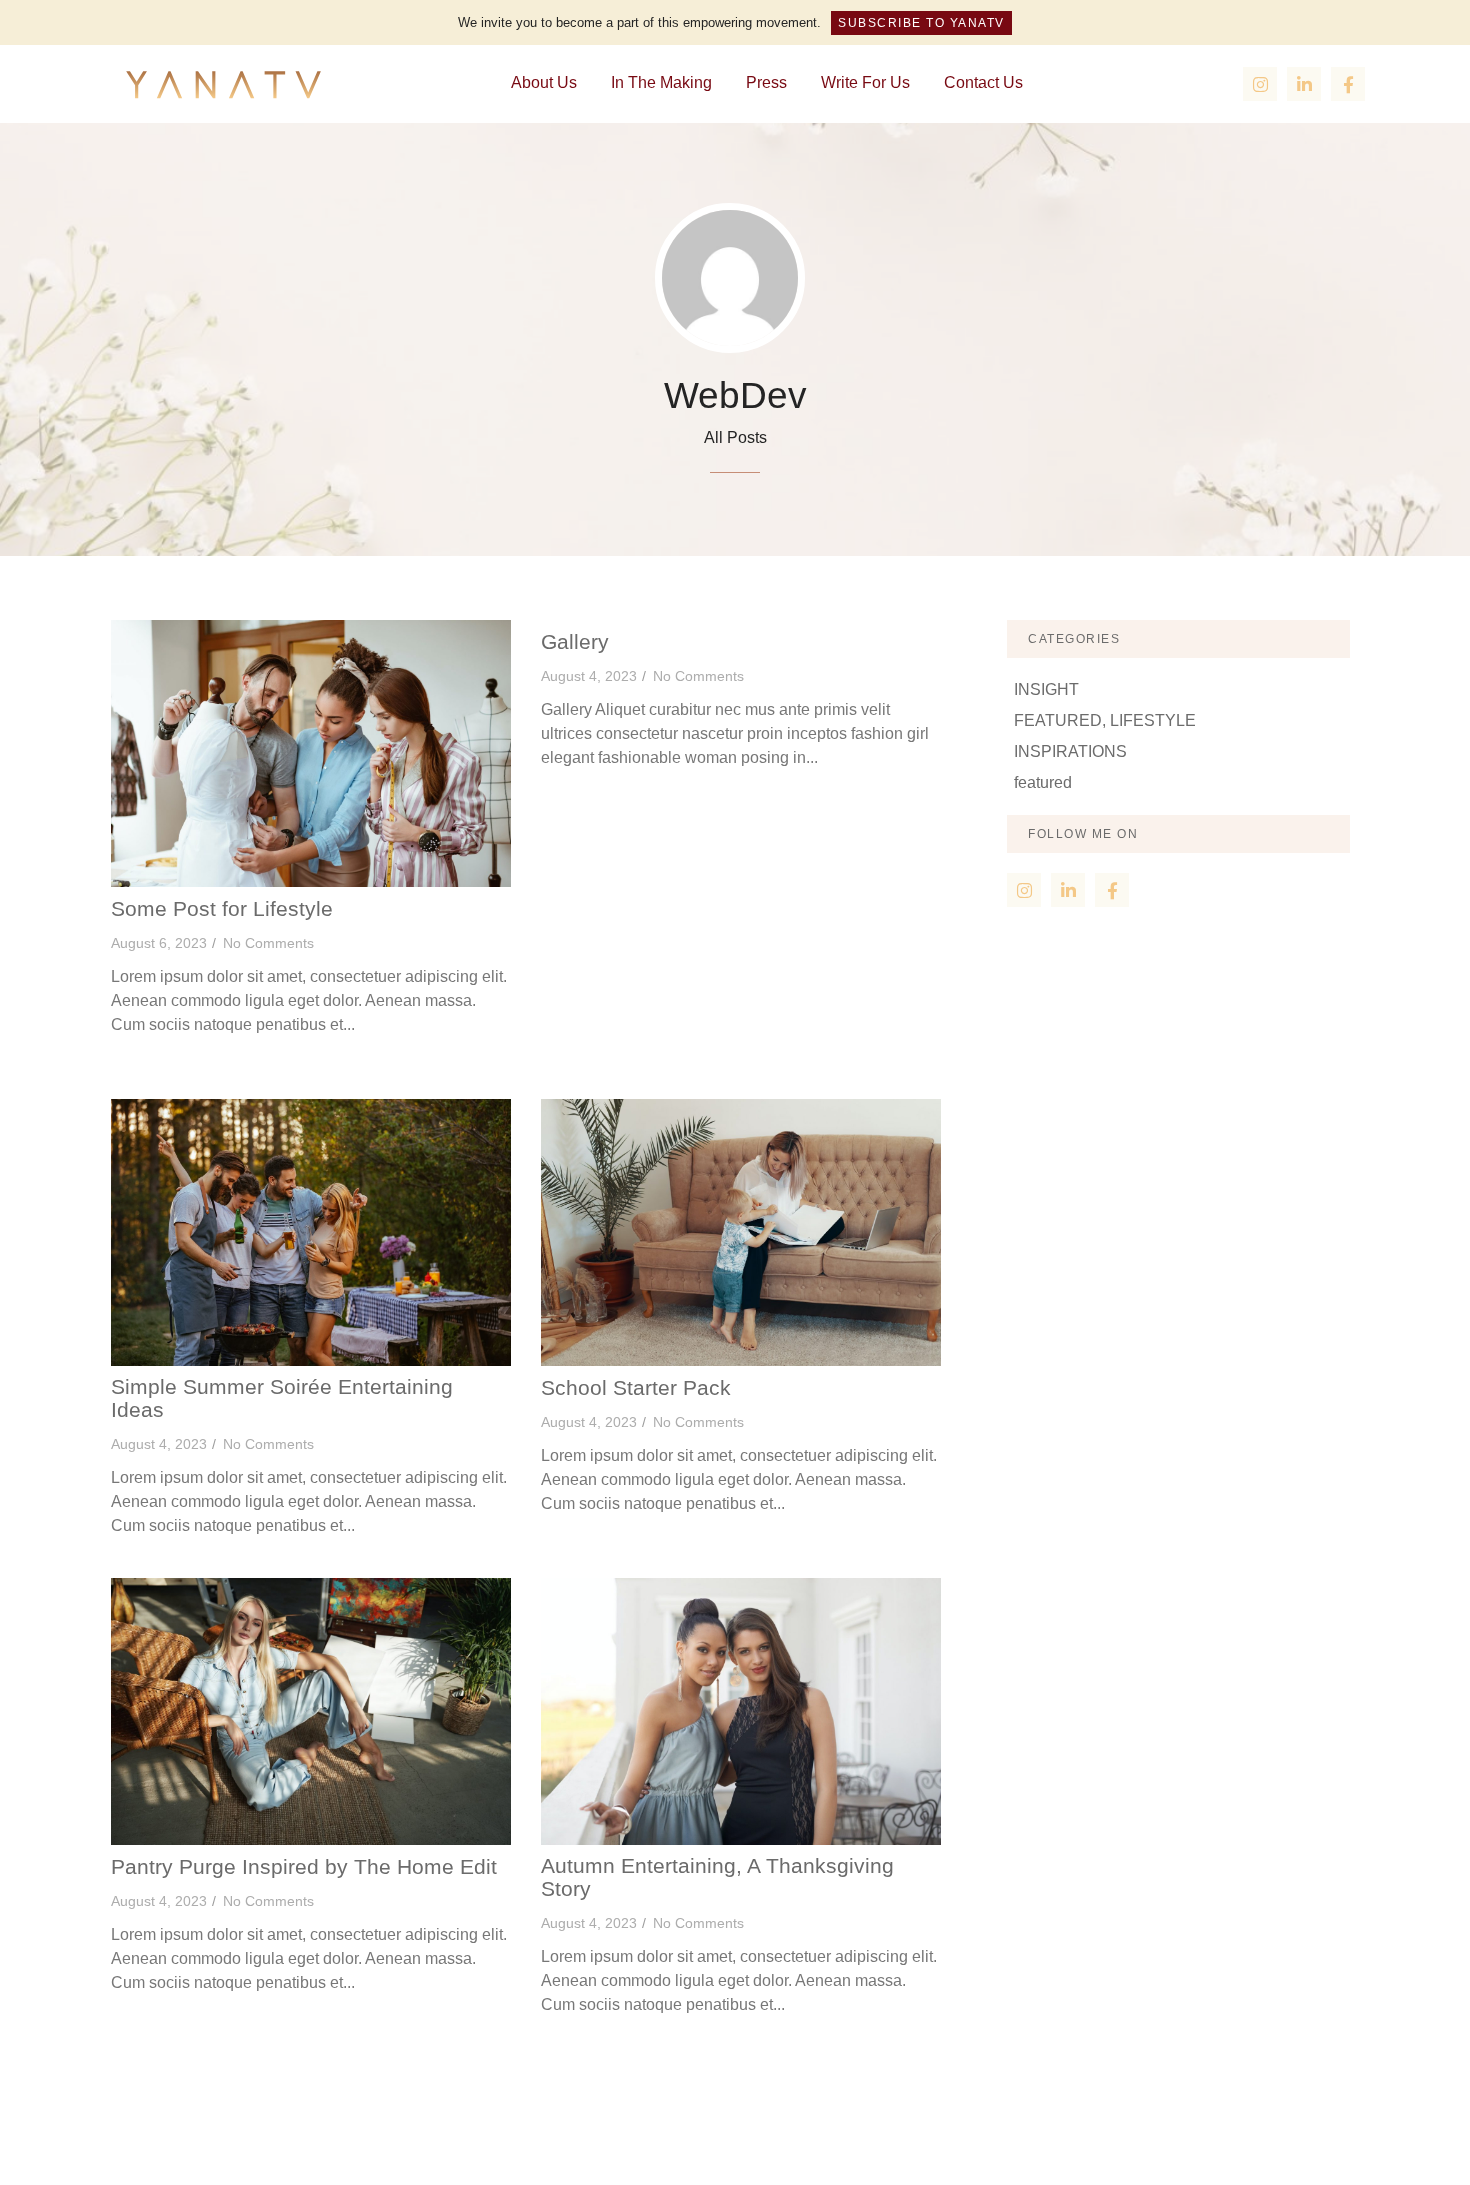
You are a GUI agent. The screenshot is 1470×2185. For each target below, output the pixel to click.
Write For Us (865, 82)
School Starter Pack (636, 1388)
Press (766, 82)
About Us (544, 82)
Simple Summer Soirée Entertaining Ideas (282, 1399)
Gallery (575, 642)
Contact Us (983, 82)
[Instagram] (1260, 84)
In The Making (661, 82)
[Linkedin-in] (1304, 84)
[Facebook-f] (1348, 84)
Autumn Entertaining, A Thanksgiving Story (717, 1878)
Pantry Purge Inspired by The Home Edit (304, 1867)
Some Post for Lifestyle (222, 909)
